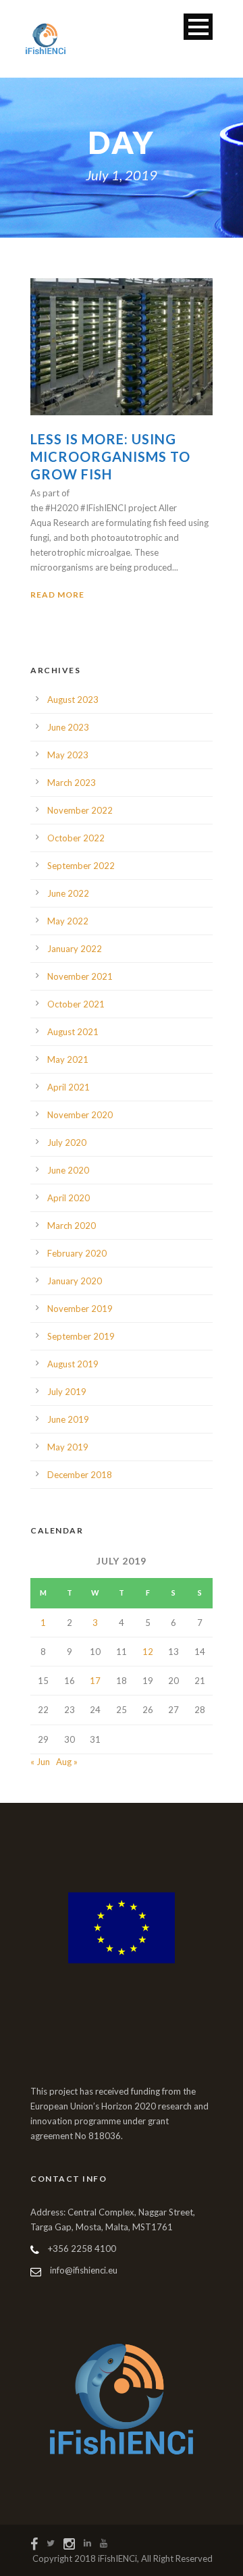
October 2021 (76, 1004)
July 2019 (67, 1392)
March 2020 (72, 1226)
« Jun (40, 1762)
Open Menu (198, 27)
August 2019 (73, 1364)
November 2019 (80, 1309)
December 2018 (80, 1475)
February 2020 (77, 1253)
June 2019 (68, 1419)
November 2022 (80, 810)
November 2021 (80, 976)
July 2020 (67, 1142)
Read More (57, 595)
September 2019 (81, 1336)
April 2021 (69, 1087)
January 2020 (75, 1281)
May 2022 (68, 921)
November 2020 (80, 1115)
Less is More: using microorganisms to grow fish (110, 456)
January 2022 (75, 949)
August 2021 (73, 1032)
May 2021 (68, 1059)
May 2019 (68, 1447)
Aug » (67, 1762)
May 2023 (68, 755)
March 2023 (72, 783)
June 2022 (68, 893)
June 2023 (68, 727)
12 (148, 1652)
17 (95, 1681)
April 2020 (69, 1198)
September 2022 (81, 866)
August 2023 (73, 700)
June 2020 (68, 1170)
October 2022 (76, 838)
